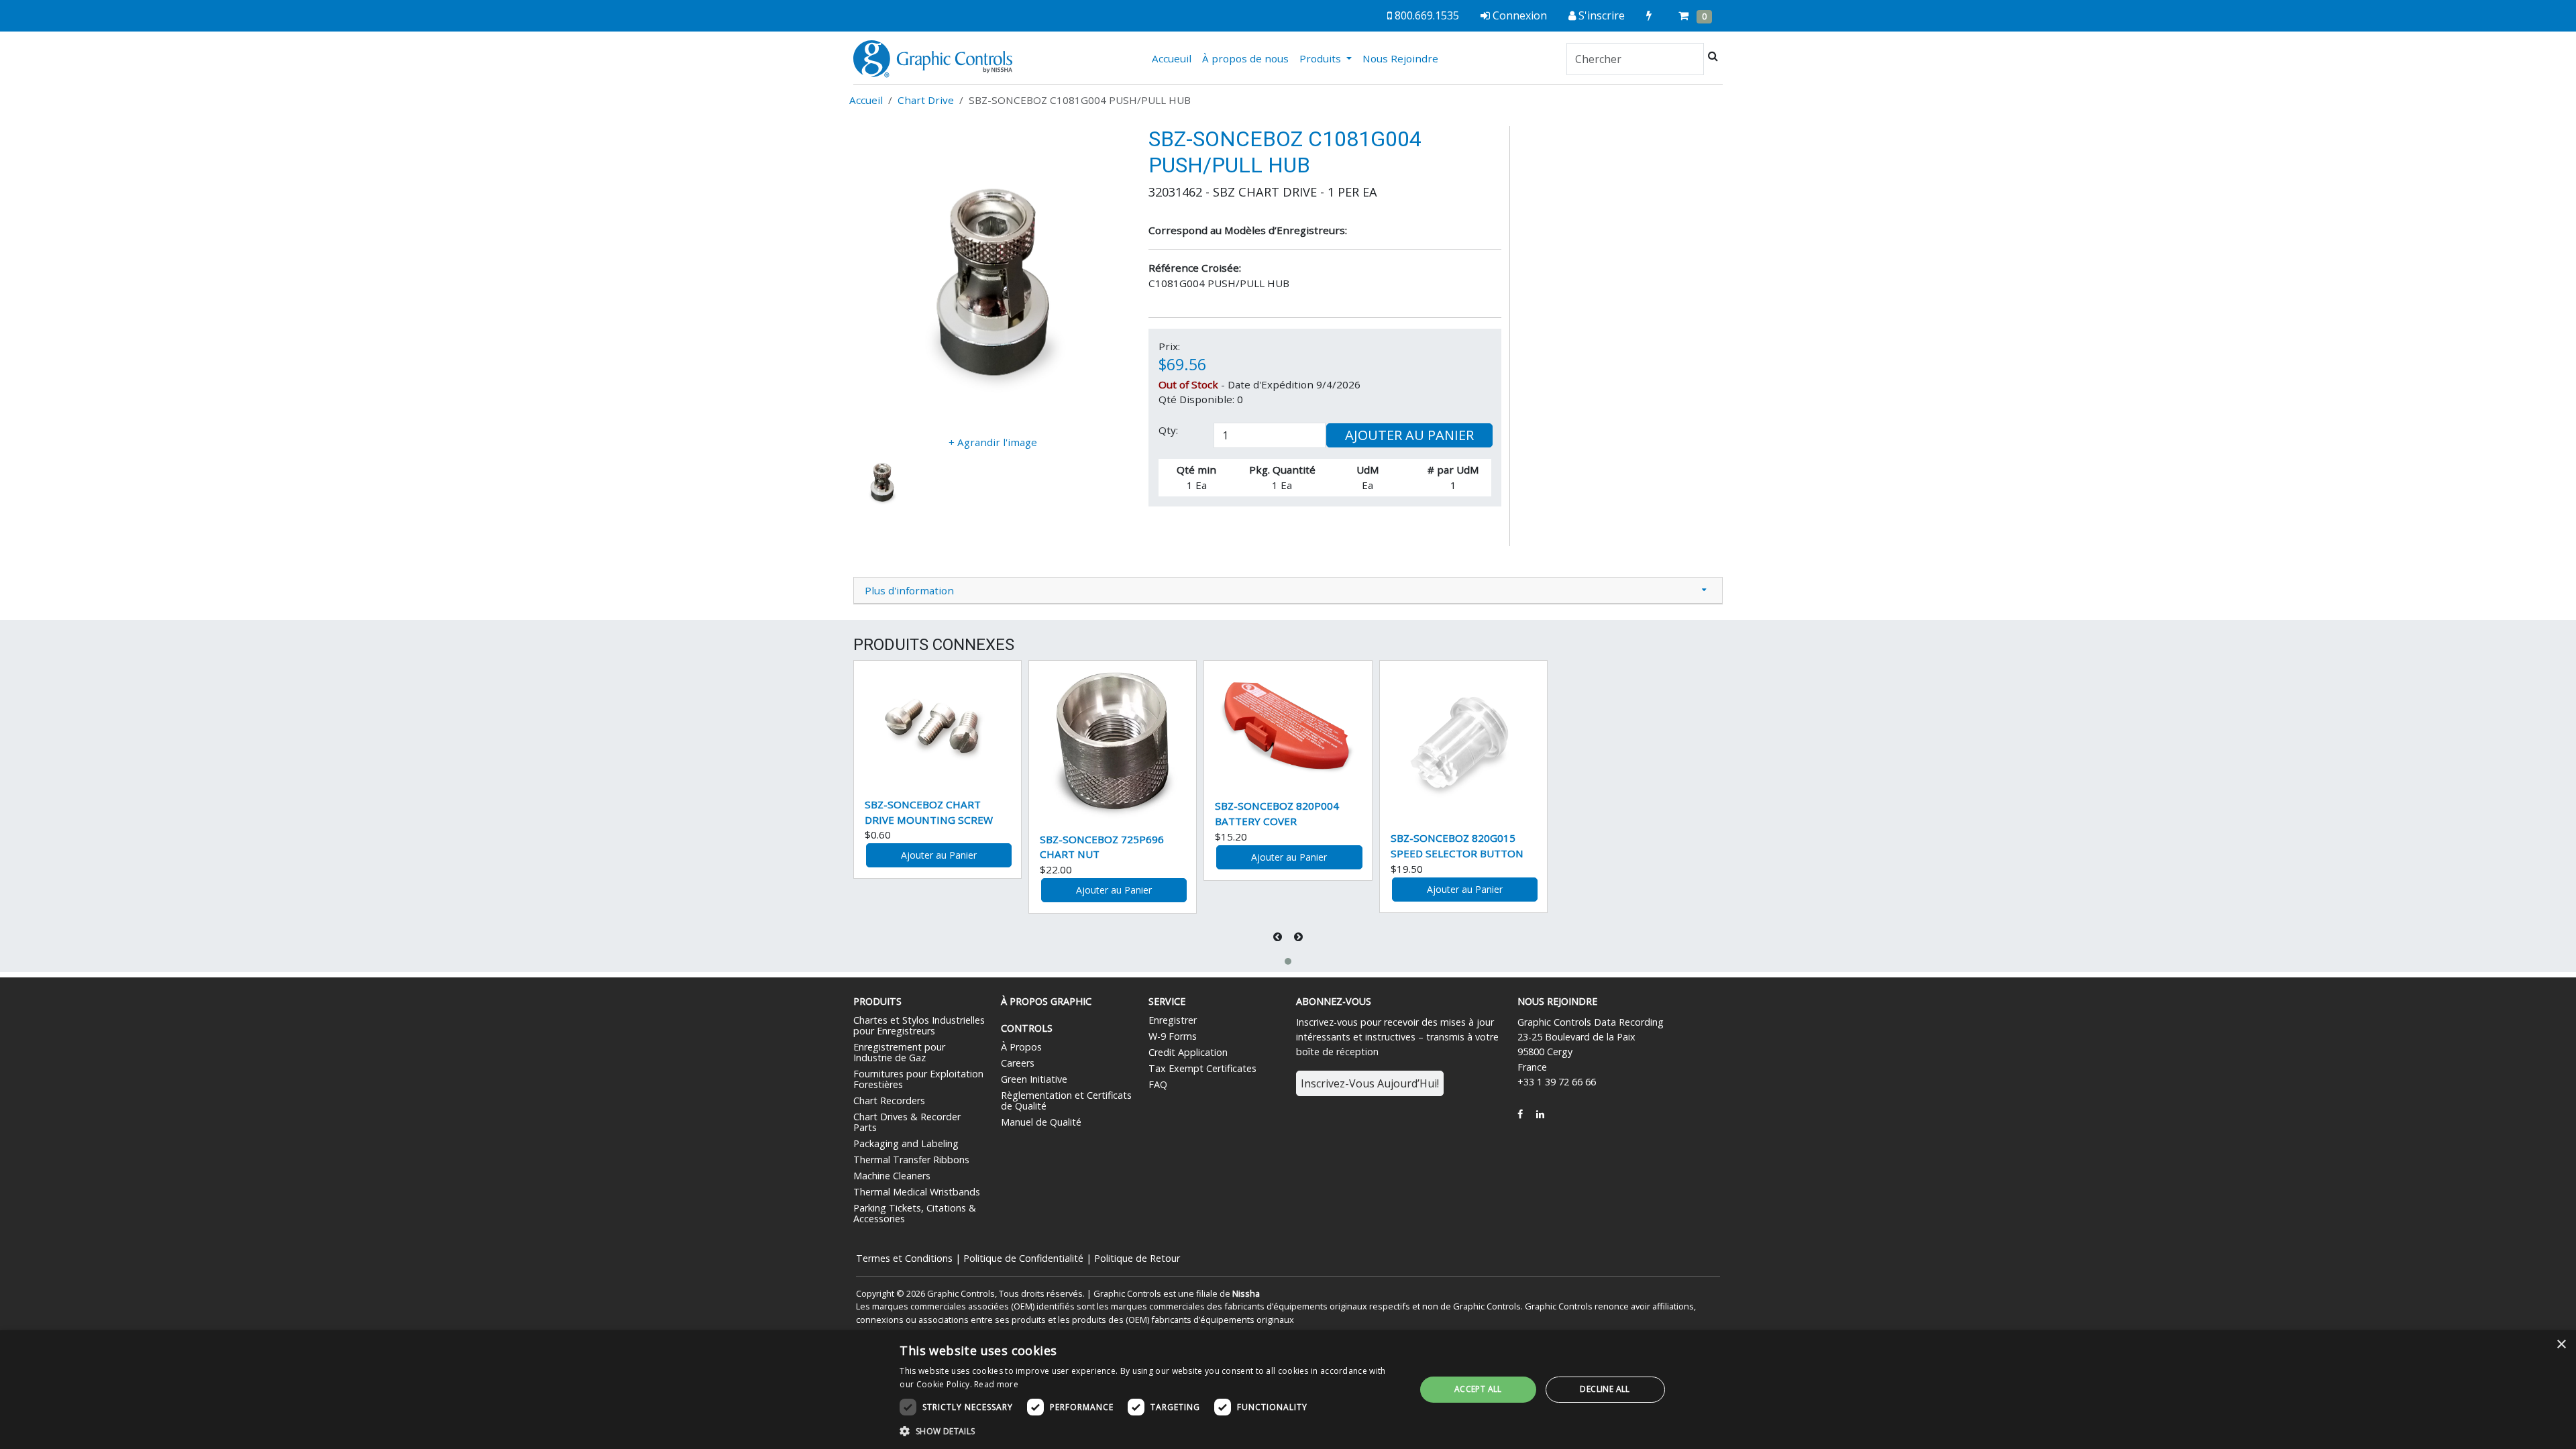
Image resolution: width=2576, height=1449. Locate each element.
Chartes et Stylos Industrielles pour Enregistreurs (919, 1025)
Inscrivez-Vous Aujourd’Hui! (1370, 1083)
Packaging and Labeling (906, 1143)
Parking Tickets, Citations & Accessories (915, 1213)
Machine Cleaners (892, 1176)
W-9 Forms (1173, 1036)
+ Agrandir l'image (993, 442)
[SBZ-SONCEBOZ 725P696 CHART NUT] (1113, 741)
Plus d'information (909, 590)
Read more (996, 1384)
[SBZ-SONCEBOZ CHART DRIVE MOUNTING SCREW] (937, 723)
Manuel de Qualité (1041, 1122)
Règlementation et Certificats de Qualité (1066, 1101)
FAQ (1158, 1084)
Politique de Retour (1137, 1258)
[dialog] (1288, 1390)
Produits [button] (1322, 58)
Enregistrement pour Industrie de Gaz (899, 1052)
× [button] (2561, 1345)
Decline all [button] (1605, 1389)
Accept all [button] (1478, 1389)
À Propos (1021, 1047)
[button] (1288, 961)
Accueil (866, 100)
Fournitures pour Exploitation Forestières (918, 1079)
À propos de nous (1245, 58)
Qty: (1168, 430)
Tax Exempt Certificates (1202, 1068)
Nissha (1246, 1293)
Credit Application (1188, 1052)
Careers (1018, 1063)
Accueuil (1174, 58)
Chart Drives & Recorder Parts (907, 1122)
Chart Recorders (889, 1101)
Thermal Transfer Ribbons (911, 1160)
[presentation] (1279, 937)
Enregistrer (1173, 1020)
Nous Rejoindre (1400, 58)
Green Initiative (1034, 1079)
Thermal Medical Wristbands (917, 1192)
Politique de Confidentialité (1023, 1258)
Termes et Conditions (904, 1258)
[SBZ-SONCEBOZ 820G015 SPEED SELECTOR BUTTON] (1463, 740)
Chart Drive (926, 100)
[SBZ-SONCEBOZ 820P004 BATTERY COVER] (1288, 724)
